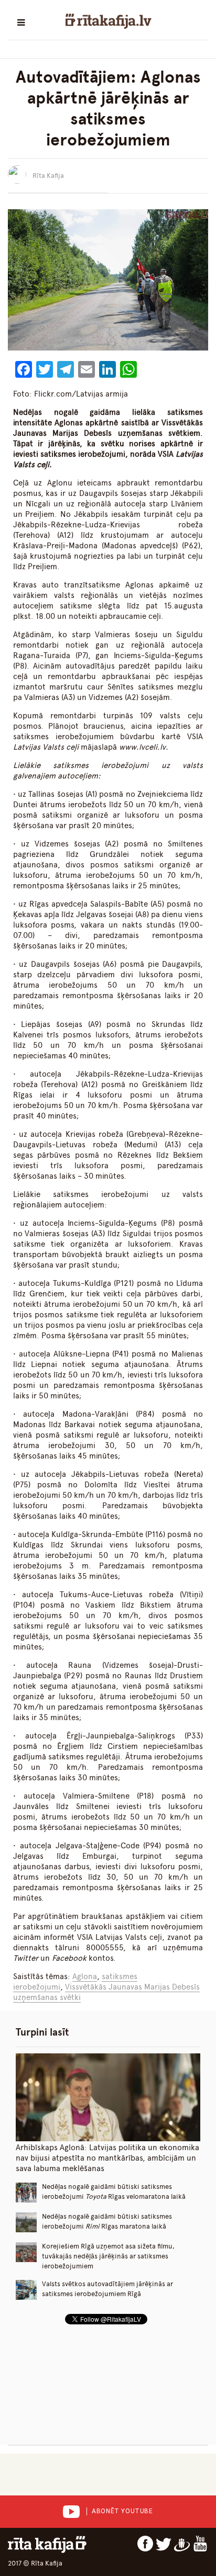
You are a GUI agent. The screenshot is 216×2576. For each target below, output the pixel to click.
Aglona (85, 1976)
